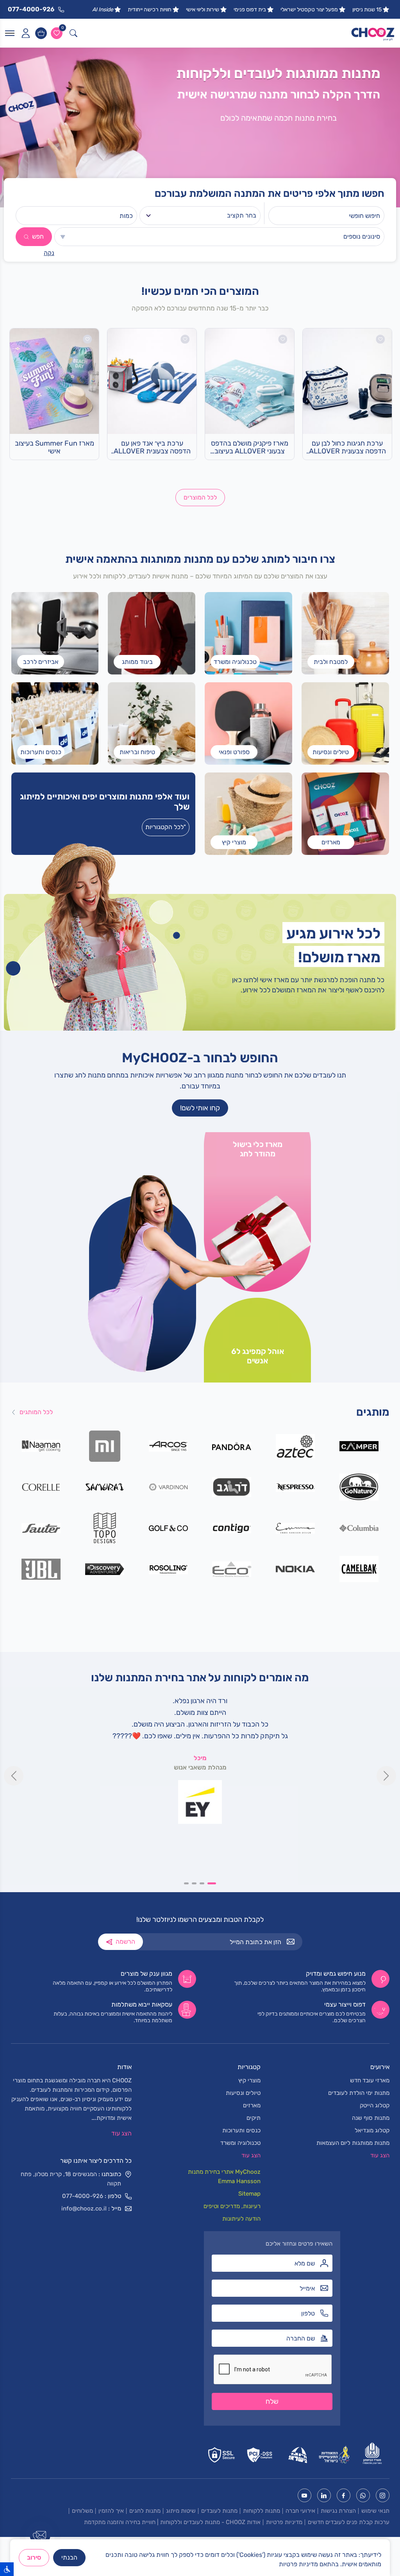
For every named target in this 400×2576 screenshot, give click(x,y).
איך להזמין (111, 2511)
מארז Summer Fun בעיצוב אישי (54, 447)
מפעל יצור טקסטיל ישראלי (309, 10)
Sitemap (249, 2194)
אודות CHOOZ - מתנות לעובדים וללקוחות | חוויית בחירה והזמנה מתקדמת (172, 2522)
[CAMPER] (359, 1446)
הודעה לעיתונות (241, 2219)
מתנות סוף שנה (371, 2118)
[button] (214, 1883)
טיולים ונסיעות (243, 2093)
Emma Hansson (239, 2181)
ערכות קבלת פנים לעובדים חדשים (349, 2522)
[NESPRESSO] (296, 1487)
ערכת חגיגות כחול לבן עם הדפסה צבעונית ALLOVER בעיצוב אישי (347, 448)
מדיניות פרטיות (284, 2522)
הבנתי (69, 2557)
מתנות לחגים (145, 2511)
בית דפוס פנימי (250, 10)
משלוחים (82, 2511)
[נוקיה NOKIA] (296, 1569)
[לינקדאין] (324, 2495)
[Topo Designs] (105, 1528)
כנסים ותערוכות (241, 2130)
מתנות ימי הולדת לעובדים (359, 2093)
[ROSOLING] (168, 1569)
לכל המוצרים (200, 497)
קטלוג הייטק (375, 2105)
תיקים (254, 2118)
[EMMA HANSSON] (296, 1528)
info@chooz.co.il (84, 2209)
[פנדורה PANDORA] (232, 1446)
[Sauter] (41, 1528)
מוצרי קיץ (249, 2080)
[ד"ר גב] (232, 1487)
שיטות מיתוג (181, 2511)
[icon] (25, 33)
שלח (272, 2401)
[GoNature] (359, 1487)
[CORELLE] (41, 1487)
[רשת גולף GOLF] (168, 1528)
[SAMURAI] (105, 1487)
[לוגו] (373, 33)
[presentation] (14, 1776)
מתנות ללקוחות (262, 2511)
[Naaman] (41, 1446)
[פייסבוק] (344, 2495)
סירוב (34, 2557)
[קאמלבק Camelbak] (359, 1569)
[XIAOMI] (105, 1446)
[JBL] (41, 1569)
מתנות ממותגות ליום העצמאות (353, 2143)
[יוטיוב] (304, 2495)
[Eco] (232, 1569)
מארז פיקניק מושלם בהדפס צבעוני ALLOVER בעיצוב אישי (250, 448)
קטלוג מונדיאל (372, 2130)
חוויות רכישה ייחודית (150, 10)
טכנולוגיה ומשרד (240, 2143)
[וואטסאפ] (363, 2495)
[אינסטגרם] (383, 2495)
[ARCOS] (168, 1446)
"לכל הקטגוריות (166, 827)
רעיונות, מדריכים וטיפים (232, 2206)
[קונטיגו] (232, 1528)
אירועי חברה (300, 2511)
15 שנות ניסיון (367, 10)
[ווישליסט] (57, 33)
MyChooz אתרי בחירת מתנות (224, 2172)
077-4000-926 (83, 2196)
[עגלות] (41, 33)
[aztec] (296, 1446)
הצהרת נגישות (338, 2511)
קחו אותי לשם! (200, 1108)
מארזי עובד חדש (370, 2080)
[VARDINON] (168, 1487)
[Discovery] (105, 1569)
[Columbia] (359, 1528)
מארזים (252, 2105)
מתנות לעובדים (219, 2511)
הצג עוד (121, 2133)
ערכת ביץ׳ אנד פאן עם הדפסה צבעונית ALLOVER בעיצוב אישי (152, 448)
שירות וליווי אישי (203, 10)
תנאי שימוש (375, 2511)
